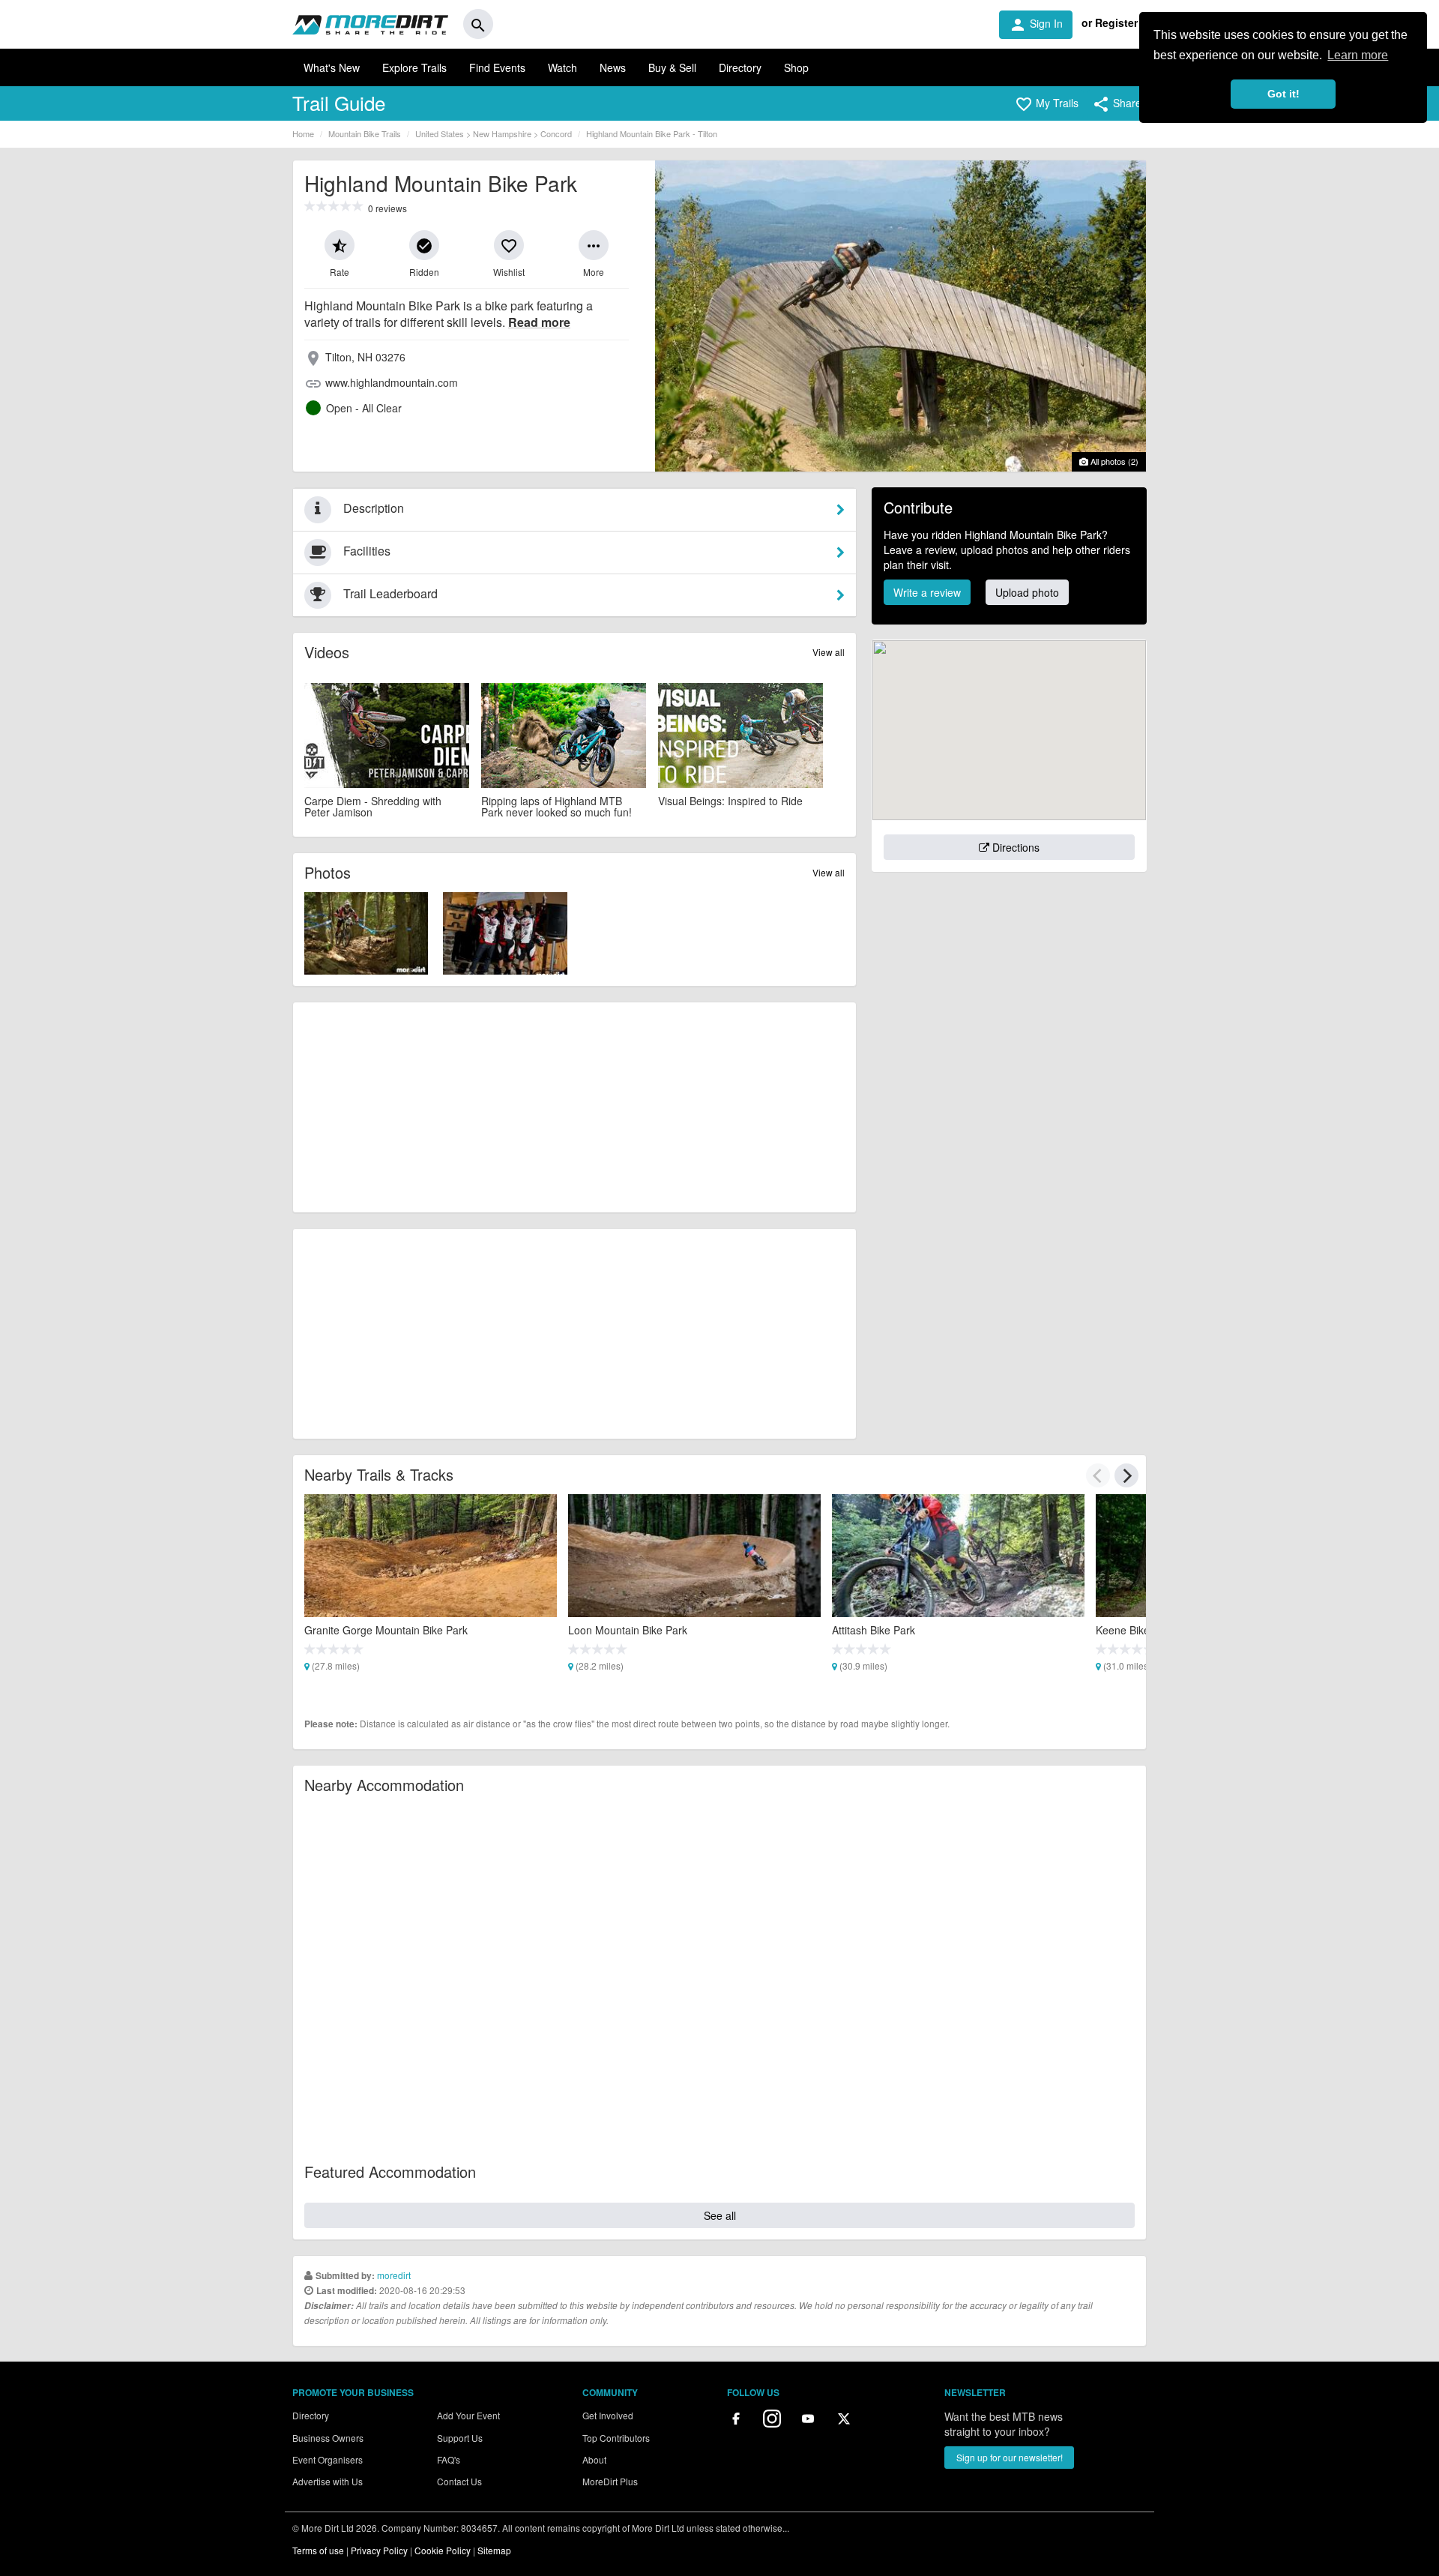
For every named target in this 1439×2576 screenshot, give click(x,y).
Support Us (460, 2438)
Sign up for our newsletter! (1010, 2457)
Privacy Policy (379, 2550)
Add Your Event (468, 2415)
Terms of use (318, 2550)
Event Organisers (328, 2459)
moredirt (394, 2275)
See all (720, 2215)
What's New (332, 67)
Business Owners (328, 2438)
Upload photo (1027, 592)
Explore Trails (414, 67)
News (613, 67)
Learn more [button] (1358, 55)
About (594, 2459)
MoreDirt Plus (610, 2481)
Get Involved (608, 2415)
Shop (796, 67)
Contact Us (459, 2481)
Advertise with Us (328, 2481)
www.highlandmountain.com (392, 382)
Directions (1014, 847)
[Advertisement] (574, 1107)
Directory (740, 67)
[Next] (1126, 1475)
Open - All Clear (364, 408)
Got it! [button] (1283, 94)
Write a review (927, 592)
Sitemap (494, 2550)
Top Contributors (616, 2438)
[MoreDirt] (370, 24)
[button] (1047, 104)
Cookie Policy (443, 2550)
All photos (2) (1113, 461)
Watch (562, 67)
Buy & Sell (672, 67)
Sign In (1036, 25)
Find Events (497, 67)
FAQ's (449, 2459)
